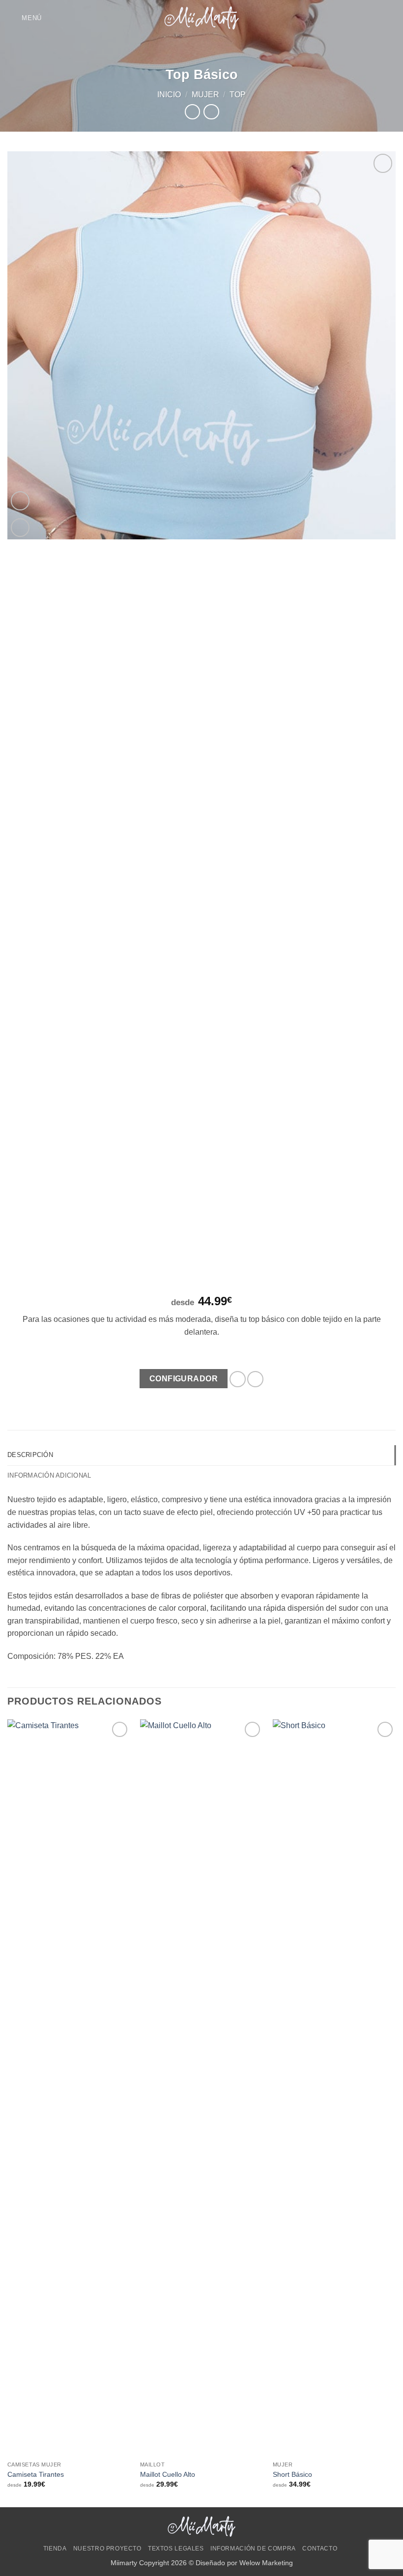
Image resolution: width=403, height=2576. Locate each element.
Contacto (320, 2548)
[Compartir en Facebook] (238, 1379)
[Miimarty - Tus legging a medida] (201, 18)
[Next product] (192, 112)
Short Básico (292, 2474)
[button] (25, 18)
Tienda (55, 2548)
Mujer (205, 95)
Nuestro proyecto (107, 2548)
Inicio (169, 95)
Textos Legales (176, 2548)
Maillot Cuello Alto (168, 2474)
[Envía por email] (255, 1379)
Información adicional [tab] (49, 1475)
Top (238, 95)
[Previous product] (211, 112)
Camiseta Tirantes (36, 2474)
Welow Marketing (266, 2563)
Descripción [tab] (30, 1455)
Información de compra (253, 2548)
